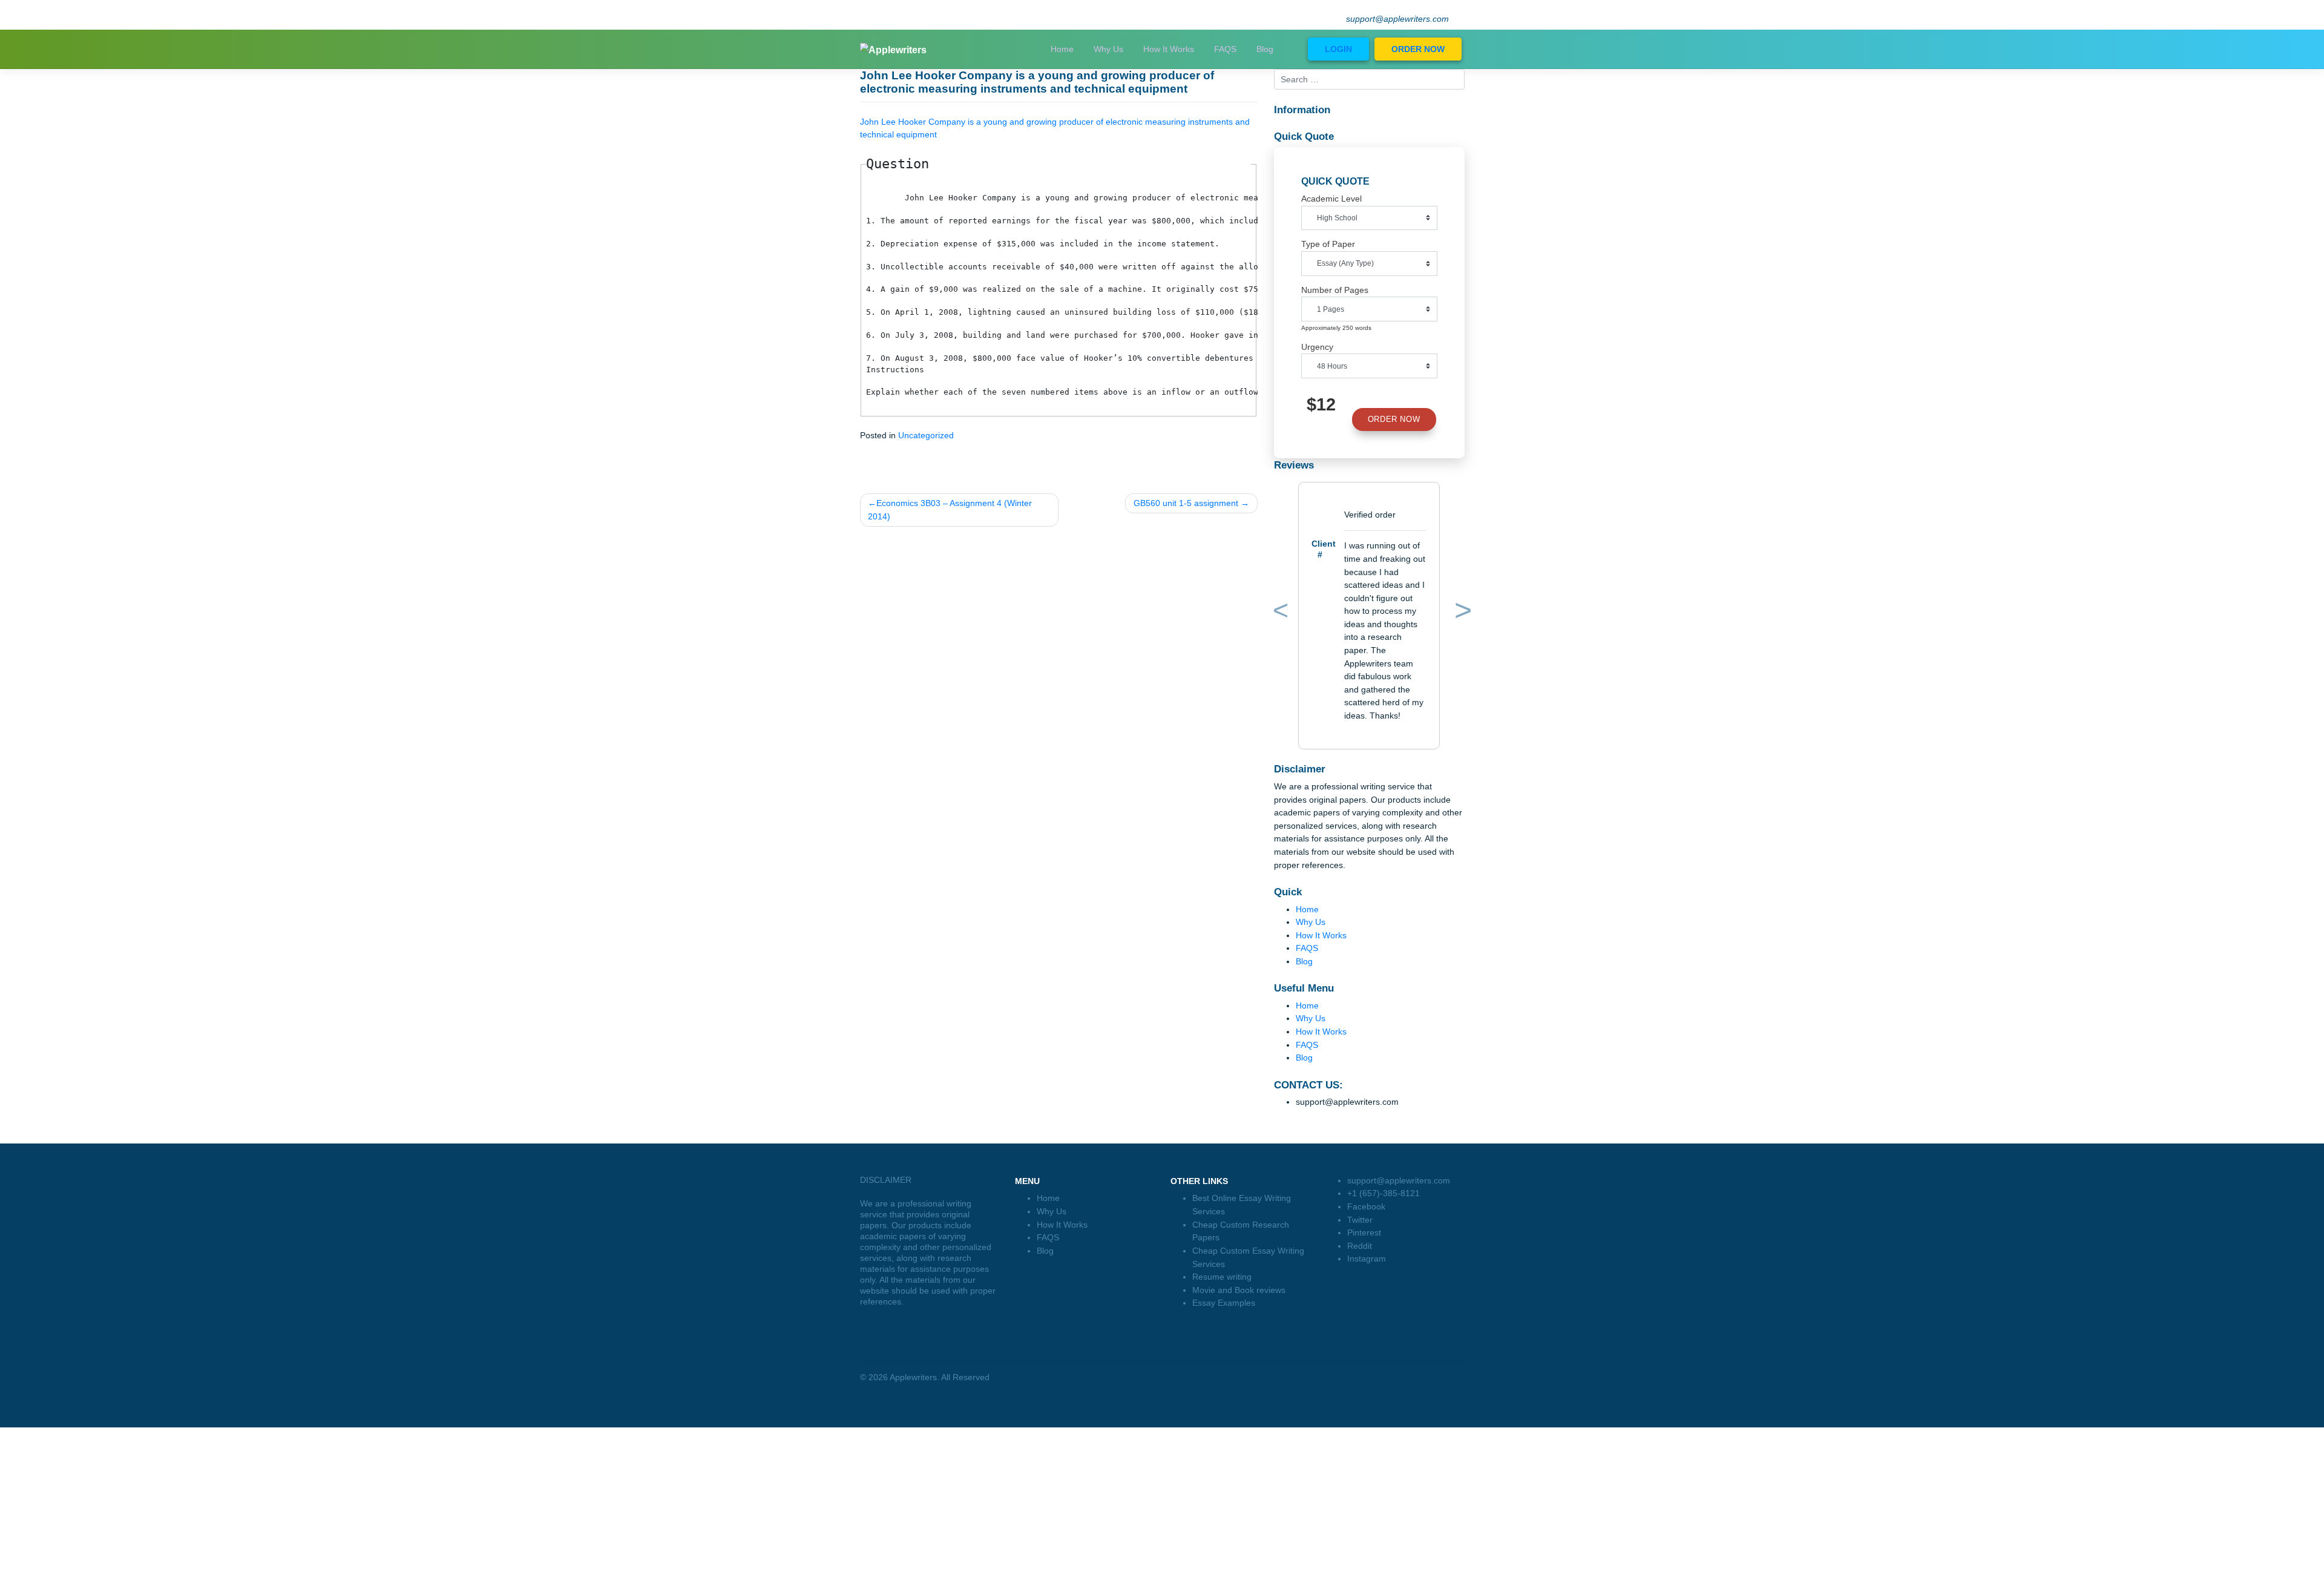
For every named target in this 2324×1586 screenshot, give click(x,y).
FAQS (1225, 49)
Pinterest (1364, 1232)
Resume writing (1222, 1277)
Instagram (1367, 1259)
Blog (1265, 49)
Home (1062, 49)
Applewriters (913, 1377)
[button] (1279, 613)
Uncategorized (926, 435)
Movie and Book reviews (1239, 1290)
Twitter (1360, 1220)
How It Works (1169, 49)
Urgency (1317, 347)
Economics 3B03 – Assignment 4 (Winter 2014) (950, 510)
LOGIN (1338, 49)
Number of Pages (1335, 290)
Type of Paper (1328, 244)
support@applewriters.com (1397, 19)
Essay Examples (1224, 1303)
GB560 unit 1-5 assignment (1186, 503)
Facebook (1366, 1206)
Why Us (1108, 49)
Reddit (1360, 1246)
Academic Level (1331, 199)
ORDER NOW (1418, 49)
